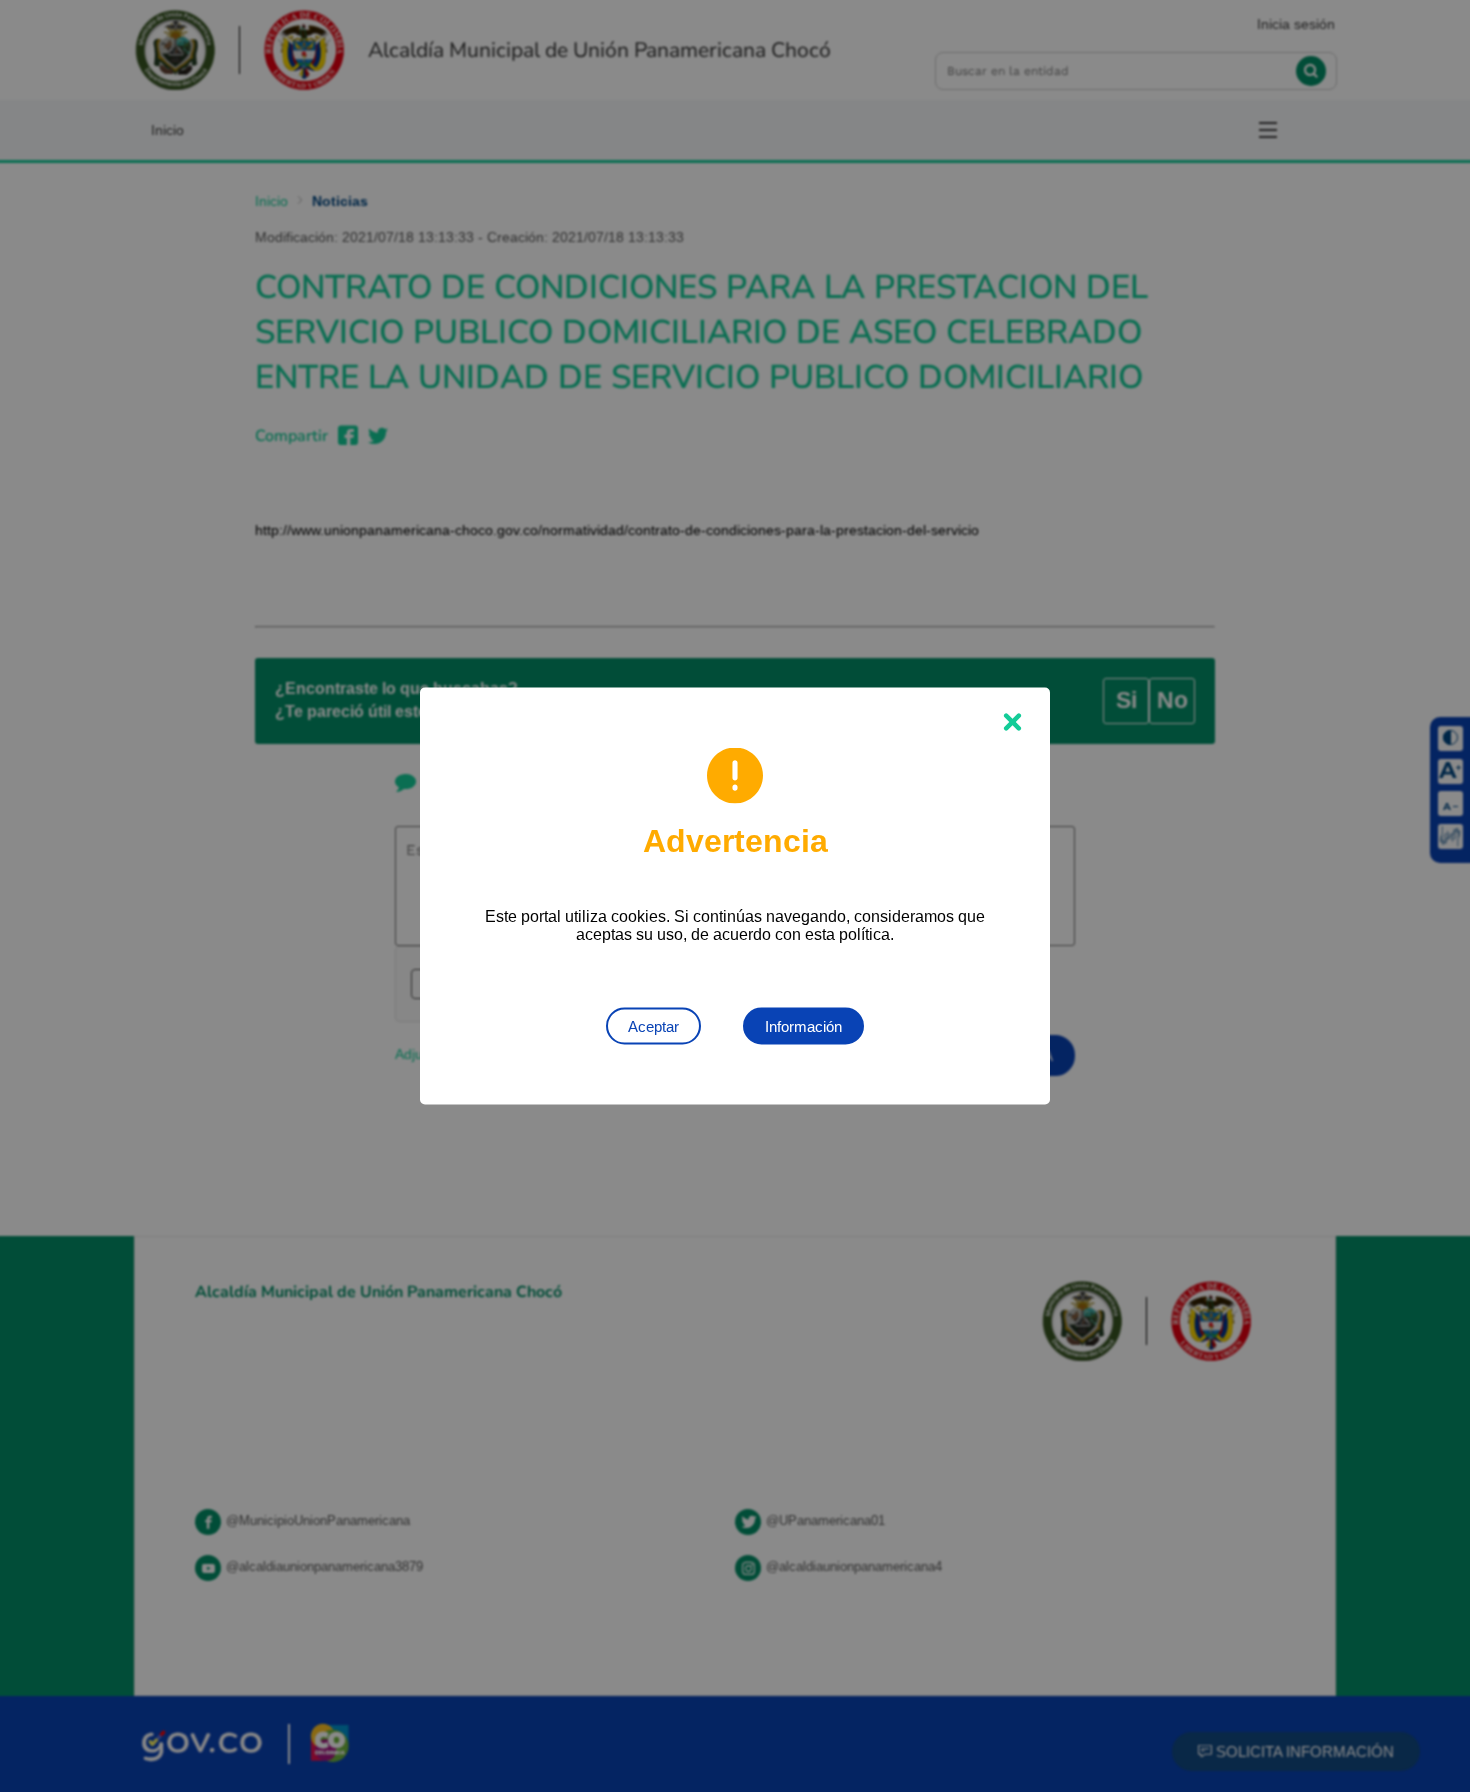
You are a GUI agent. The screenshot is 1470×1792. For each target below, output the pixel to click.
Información (803, 1026)
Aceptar (653, 1026)
